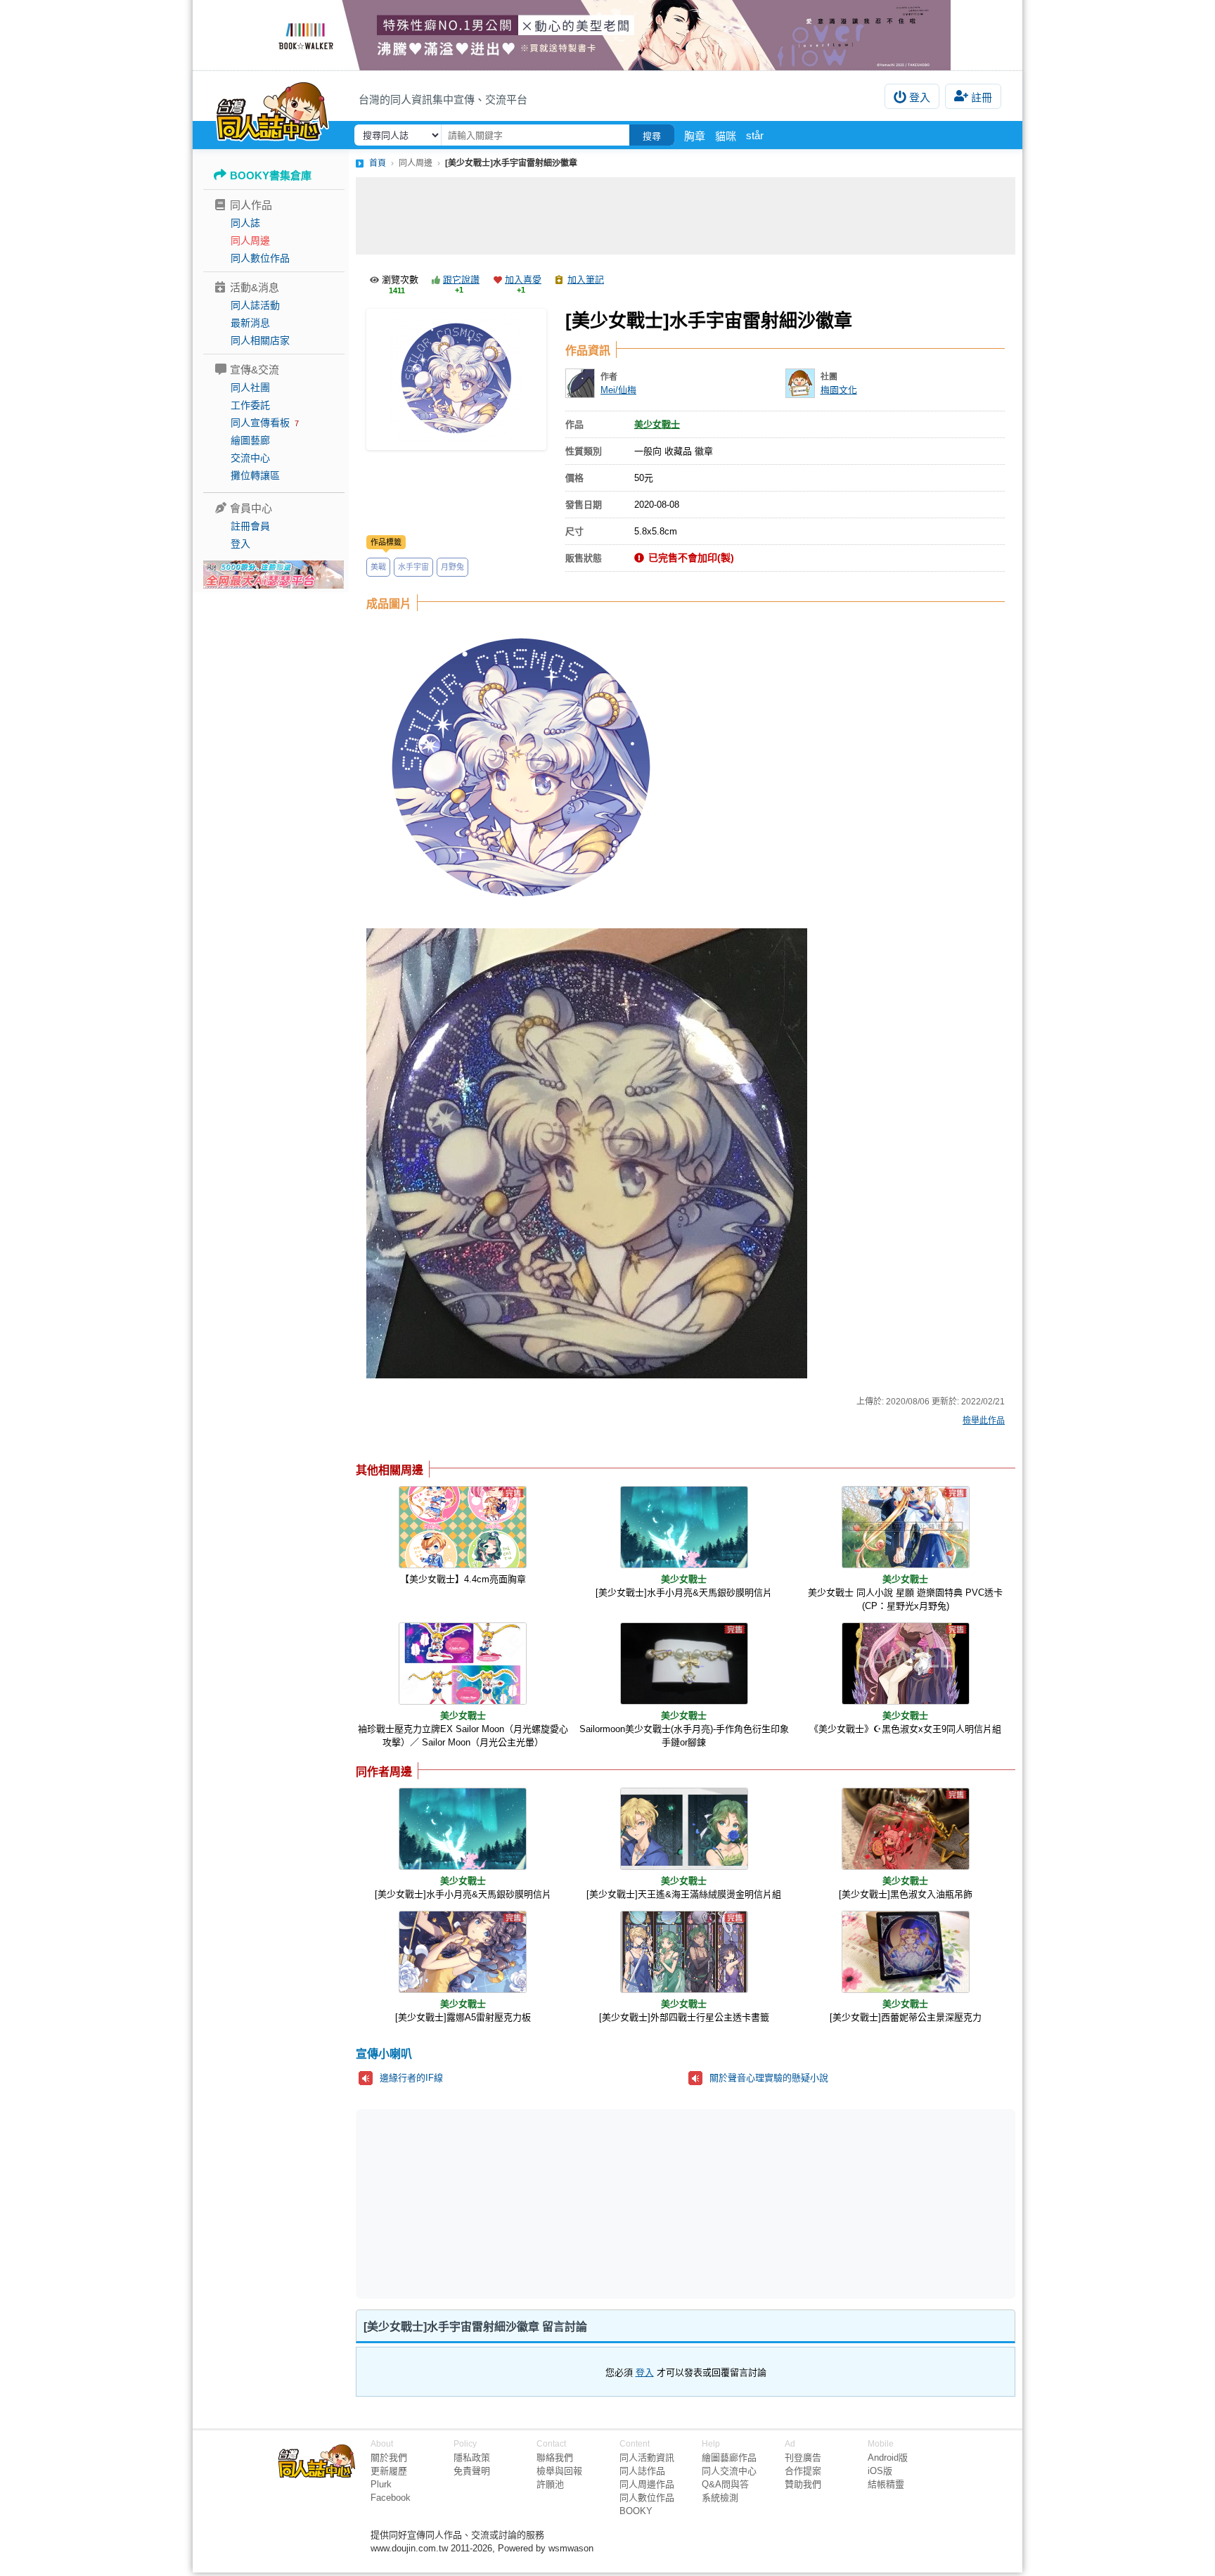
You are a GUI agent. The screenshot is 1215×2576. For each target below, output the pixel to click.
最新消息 (250, 323)
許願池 (550, 2484)
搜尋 (652, 136)
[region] (577, 2203)
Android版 (888, 2458)
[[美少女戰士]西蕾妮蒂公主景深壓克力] (906, 1952)
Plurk (381, 2484)
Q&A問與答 (725, 2484)
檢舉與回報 (559, 2471)
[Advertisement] (686, 216)
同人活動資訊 (647, 2458)
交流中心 (250, 458)
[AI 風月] (274, 580)
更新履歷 (389, 2471)
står (755, 135)
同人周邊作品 (647, 2484)
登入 (920, 97)
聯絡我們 (555, 2458)
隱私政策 (472, 2458)
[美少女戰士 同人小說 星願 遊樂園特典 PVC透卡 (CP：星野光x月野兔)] (906, 1527)
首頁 (378, 163)
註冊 (982, 97)
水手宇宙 (413, 567)
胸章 (695, 136)
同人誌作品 (642, 2471)
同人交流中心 (729, 2471)
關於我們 (389, 2458)
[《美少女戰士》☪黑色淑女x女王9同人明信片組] (906, 1664)
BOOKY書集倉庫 (271, 175)
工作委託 (250, 405)
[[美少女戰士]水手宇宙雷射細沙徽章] (456, 379)
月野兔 (452, 567)
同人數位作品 (260, 258)
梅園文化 (839, 390)
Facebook (391, 2498)
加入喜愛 (523, 280)
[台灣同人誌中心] (272, 109)
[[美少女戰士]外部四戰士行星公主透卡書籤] (684, 1952)
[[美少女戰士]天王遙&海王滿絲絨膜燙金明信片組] (684, 1829)
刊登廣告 (803, 2458)
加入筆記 (586, 280)
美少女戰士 (657, 424)
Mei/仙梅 (618, 390)
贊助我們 (803, 2484)
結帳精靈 (886, 2484)
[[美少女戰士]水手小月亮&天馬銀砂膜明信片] (684, 1527)
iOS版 (880, 2471)
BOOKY (636, 2511)
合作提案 (803, 2471)
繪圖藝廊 (250, 440)
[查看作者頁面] (580, 383)
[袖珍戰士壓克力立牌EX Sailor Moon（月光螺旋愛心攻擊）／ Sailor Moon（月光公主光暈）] (463, 1664)
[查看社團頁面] (800, 383)
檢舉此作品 (984, 1421)
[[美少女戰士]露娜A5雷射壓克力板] (463, 1952)
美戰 (378, 567)
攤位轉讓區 (255, 475)
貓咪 (726, 136)
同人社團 (250, 387)
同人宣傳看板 (260, 423)
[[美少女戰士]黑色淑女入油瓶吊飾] (906, 1829)
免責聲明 (472, 2471)
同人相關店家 (260, 340)
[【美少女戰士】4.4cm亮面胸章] (463, 1527)
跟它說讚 (461, 280)
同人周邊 (250, 241)
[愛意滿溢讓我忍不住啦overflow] (607, 35)
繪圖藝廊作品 (729, 2458)
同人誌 (245, 223)
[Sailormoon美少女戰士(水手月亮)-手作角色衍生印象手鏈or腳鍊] (684, 1664)
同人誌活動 (255, 305)
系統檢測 (720, 2498)
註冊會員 (250, 526)
